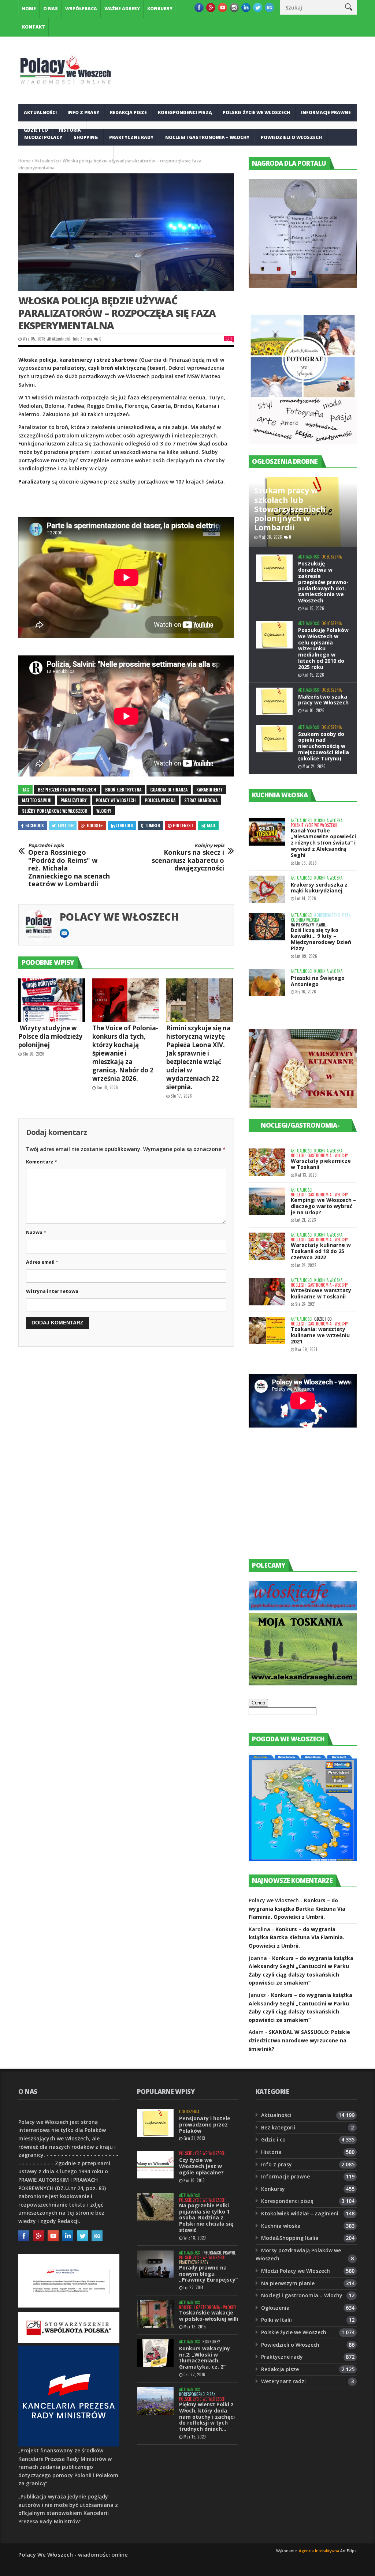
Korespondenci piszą (185, 112)
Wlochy (104, 811)
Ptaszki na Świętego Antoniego (318, 981)
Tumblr (152, 825)
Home (29, 9)
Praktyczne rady (131, 137)
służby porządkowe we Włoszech (55, 811)
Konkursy (160, 9)
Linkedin (125, 825)
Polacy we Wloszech (116, 800)
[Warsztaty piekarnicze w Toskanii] (267, 1162)
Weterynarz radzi (283, 2381)
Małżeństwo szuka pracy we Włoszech (323, 700)
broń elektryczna (123, 789)
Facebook (35, 825)
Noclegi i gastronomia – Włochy (207, 137)
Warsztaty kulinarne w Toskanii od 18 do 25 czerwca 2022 (321, 1251)
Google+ (95, 825)
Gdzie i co (323, 1319)
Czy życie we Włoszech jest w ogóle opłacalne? (201, 2166)
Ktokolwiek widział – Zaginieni (300, 2213)
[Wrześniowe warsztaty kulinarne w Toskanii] (267, 1292)
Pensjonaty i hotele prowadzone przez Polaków (205, 2124)
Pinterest (183, 825)
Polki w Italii (276, 2320)
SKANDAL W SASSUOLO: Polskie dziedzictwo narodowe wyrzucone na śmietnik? (299, 2040)
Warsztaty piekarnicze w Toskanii (321, 1164)
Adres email (42, 1262)
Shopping (86, 137)
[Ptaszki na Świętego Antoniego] (267, 983)
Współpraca (81, 9)
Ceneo (258, 1703)
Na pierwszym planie (308, 925)
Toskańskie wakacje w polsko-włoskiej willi (209, 2316)
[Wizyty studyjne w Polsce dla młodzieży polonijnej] (52, 1000)
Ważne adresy (122, 9)
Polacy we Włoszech (119, 917)
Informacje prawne (326, 112)
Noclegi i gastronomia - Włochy (319, 1156)
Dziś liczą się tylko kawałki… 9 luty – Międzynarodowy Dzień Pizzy (321, 939)
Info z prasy (83, 112)
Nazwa (36, 1232)
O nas (51, 9)
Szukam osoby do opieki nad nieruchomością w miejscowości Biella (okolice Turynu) (324, 746)
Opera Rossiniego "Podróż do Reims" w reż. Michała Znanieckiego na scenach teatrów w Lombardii (69, 865)
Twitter (65, 825)
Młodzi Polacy (43, 137)
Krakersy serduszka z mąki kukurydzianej (319, 888)
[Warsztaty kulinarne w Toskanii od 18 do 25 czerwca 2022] (267, 1246)
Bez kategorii (278, 2127)
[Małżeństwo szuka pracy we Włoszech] (274, 701)
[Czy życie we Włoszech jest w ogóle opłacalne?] (155, 2165)
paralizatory (74, 800)
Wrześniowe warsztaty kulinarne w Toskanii (321, 1293)
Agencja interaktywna (319, 2551)
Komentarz (42, 1162)
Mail (211, 825)
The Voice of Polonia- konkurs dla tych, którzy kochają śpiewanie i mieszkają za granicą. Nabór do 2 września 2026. (125, 1053)
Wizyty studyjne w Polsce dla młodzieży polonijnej (50, 1036)
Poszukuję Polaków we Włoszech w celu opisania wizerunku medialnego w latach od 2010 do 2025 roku (323, 648)
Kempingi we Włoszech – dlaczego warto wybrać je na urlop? (323, 1206)
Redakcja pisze (128, 112)
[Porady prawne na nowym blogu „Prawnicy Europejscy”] (155, 2264)
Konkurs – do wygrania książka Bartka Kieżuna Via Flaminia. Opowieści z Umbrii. (297, 1909)
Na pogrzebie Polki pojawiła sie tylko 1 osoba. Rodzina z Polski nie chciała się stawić (206, 2218)
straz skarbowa (201, 800)
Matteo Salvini (37, 800)
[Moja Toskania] (303, 1683)
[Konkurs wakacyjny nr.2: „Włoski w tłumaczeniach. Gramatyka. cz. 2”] (155, 2353)
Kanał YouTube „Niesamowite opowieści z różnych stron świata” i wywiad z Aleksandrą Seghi (323, 843)
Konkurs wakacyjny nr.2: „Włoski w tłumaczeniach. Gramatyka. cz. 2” (205, 2357)
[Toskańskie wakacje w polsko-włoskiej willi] (155, 2314)
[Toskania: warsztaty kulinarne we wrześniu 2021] (267, 1330)
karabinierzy (209, 789)
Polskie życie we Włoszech (256, 112)
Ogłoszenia (39, 155)
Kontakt (34, 27)
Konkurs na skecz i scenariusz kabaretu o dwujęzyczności (188, 857)
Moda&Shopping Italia (290, 2238)
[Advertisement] (304, 1500)
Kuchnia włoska (87, 155)
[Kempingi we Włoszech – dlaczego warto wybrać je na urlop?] (267, 1201)
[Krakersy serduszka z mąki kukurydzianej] (267, 889)
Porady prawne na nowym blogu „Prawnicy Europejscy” (208, 2274)
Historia (271, 2152)
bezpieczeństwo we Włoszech (67, 789)
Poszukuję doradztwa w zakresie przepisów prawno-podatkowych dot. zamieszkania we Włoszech (323, 582)
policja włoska (160, 800)
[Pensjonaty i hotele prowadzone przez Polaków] (155, 2123)
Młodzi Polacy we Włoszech (296, 2271)
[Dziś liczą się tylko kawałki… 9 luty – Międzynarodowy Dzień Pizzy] (267, 927)
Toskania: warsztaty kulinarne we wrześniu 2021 (320, 1335)
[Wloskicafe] (303, 1608)
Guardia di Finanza (169, 789)
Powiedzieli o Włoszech (291, 137)
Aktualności (40, 112)
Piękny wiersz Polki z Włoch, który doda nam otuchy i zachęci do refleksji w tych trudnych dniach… (207, 2417)
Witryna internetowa (52, 1291)
